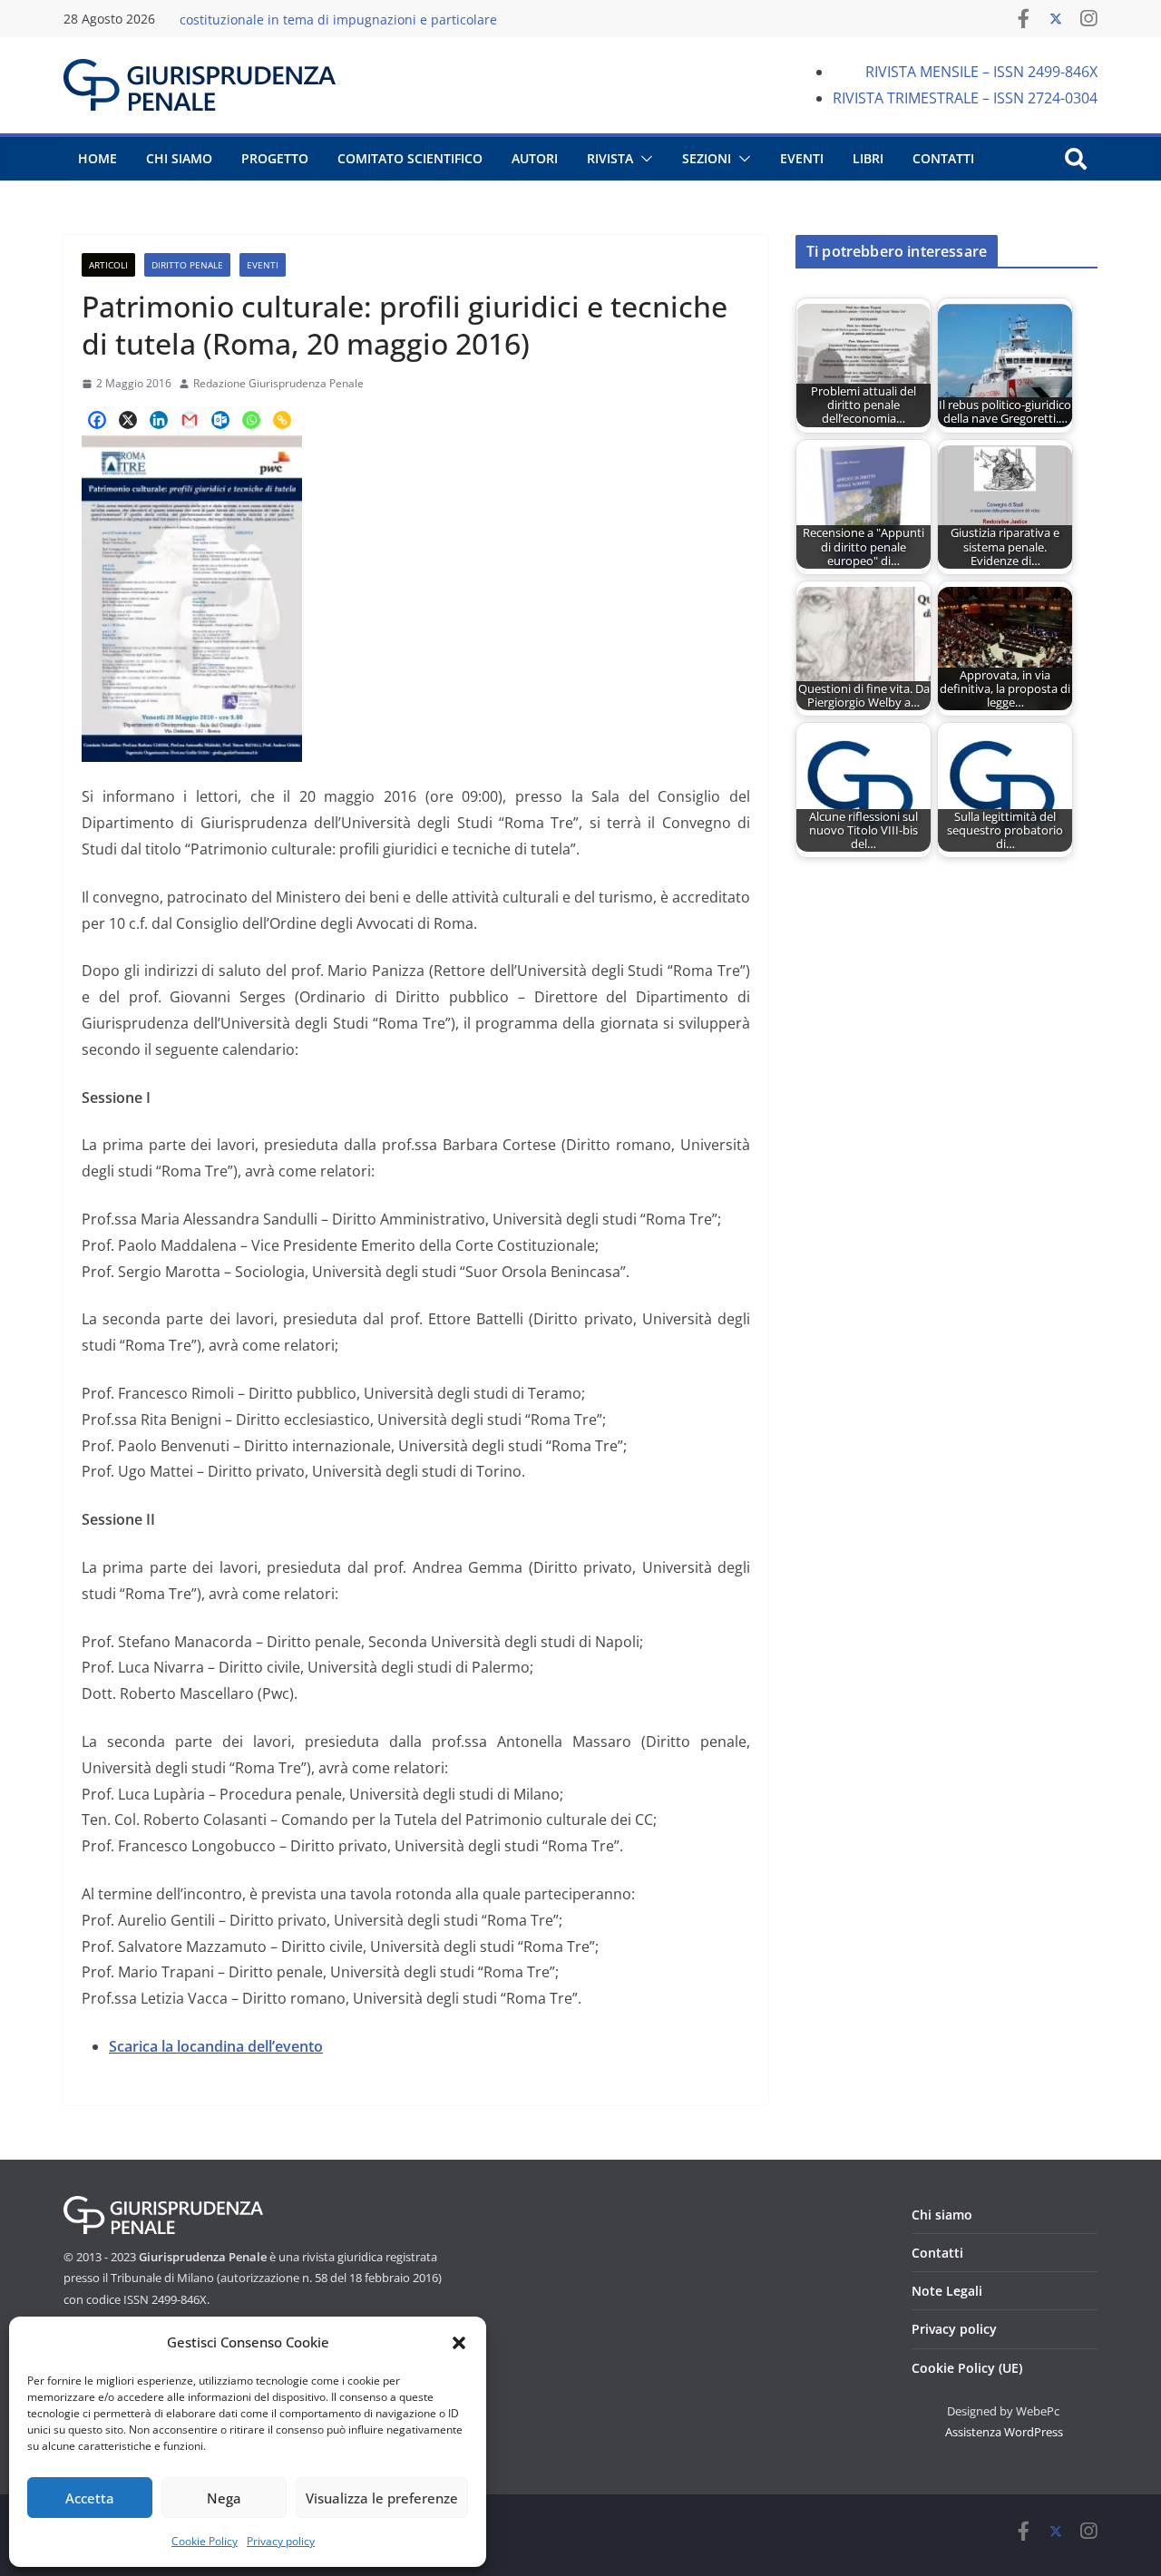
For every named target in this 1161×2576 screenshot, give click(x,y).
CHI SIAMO (179, 158)
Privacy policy (281, 2541)
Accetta (90, 2498)
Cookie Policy (205, 2541)
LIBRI (868, 158)
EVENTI (802, 158)
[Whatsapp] (251, 420)
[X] (128, 420)
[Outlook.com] (220, 420)
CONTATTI (943, 158)
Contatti (937, 2253)
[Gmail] (190, 420)
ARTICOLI (108, 265)
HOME (98, 158)
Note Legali (947, 2291)
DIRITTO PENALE (187, 265)
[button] (459, 2343)
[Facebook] (97, 420)
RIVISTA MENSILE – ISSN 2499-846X (981, 72)
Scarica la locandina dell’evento (216, 2046)
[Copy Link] (282, 420)
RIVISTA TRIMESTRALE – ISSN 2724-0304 (965, 98)
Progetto (275, 158)
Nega (224, 2498)
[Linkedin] (159, 420)
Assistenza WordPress (1004, 2432)
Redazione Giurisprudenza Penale (278, 383)
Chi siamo (942, 2215)
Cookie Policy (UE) (967, 2368)
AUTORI (535, 158)
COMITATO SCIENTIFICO (410, 158)
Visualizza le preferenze (382, 2498)
